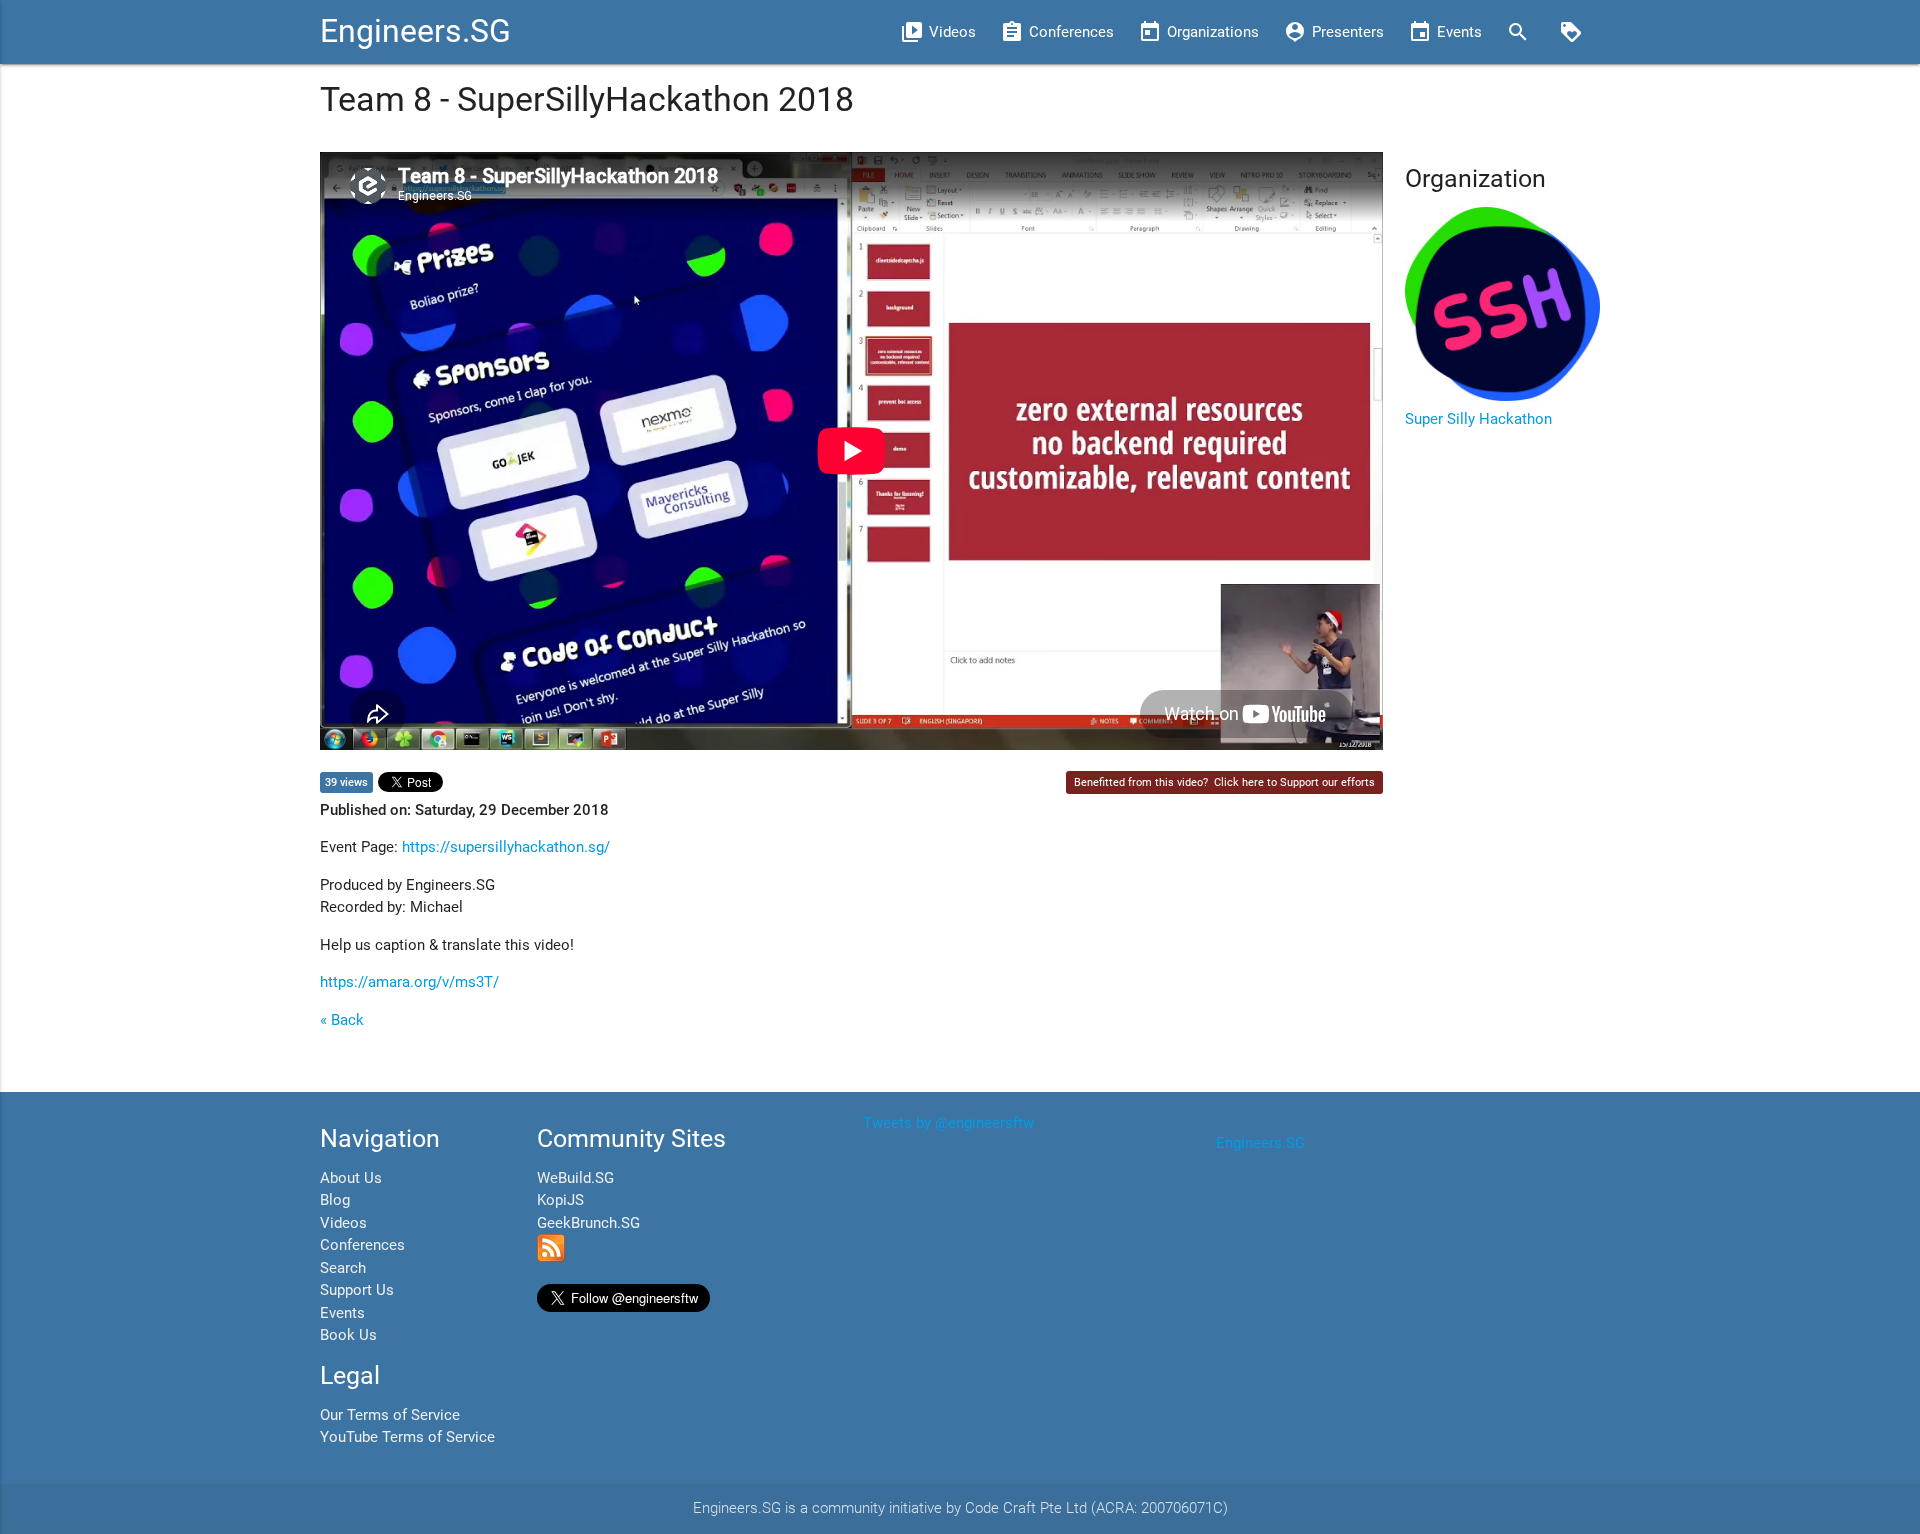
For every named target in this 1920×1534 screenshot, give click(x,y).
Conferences (362, 1245)
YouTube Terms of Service (407, 1437)
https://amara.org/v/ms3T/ (409, 982)
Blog (335, 1200)
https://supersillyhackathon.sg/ (506, 847)
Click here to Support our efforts (1294, 782)
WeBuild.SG (575, 1178)
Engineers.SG (415, 31)
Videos (343, 1223)
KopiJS (560, 1200)
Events (342, 1313)
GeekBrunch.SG (588, 1223)
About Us (351, 1178)
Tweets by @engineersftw (948, 1123)
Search (343, 1268)
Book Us (348, 1335)
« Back (342, 1020)
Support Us (357, 1290)
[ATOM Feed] (551, 1257)
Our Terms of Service (390, 1415)
